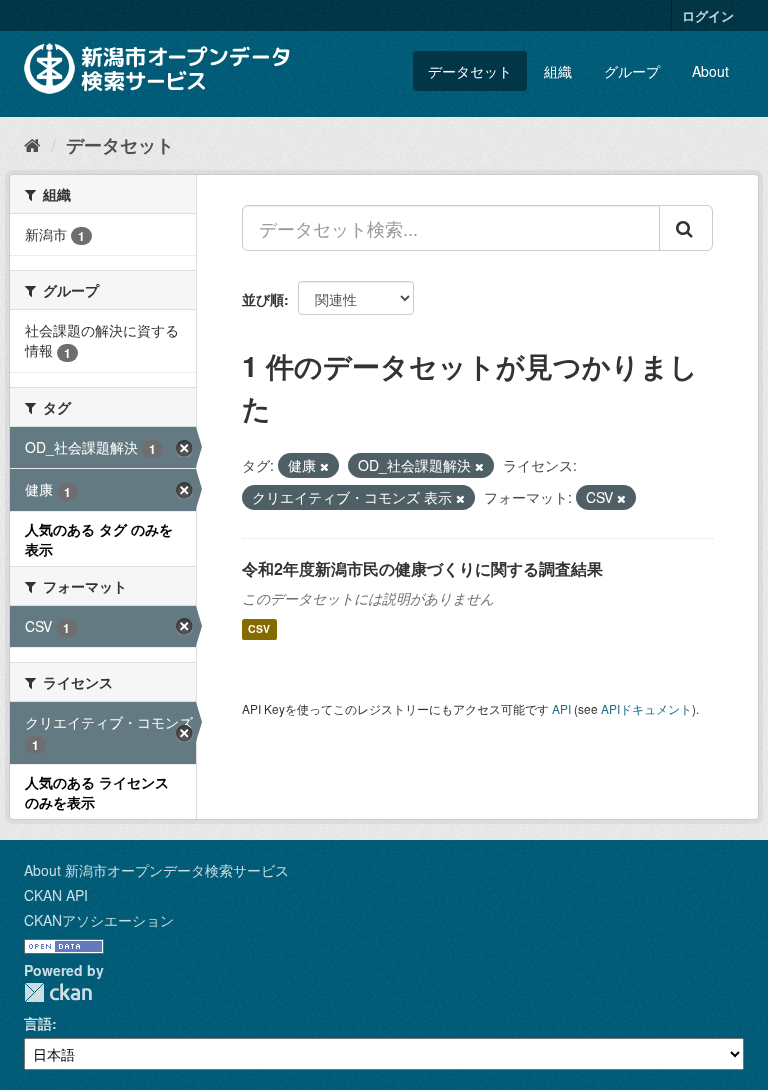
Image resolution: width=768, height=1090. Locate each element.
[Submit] (686, 228)
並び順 (263, 299)
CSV (259, 629)
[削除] (324, 466)
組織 (558, 71)
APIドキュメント (646, 708)
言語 (38, 1023)
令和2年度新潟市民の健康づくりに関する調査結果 (422, 568)
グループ (632, 71)
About (710, 71)
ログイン (708, 15)
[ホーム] (32, 144)
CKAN (58, 992)
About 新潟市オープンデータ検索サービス (156, 870)
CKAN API (56, 895)
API (561, 708)
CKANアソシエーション (99, 920)
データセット (470, 71)
